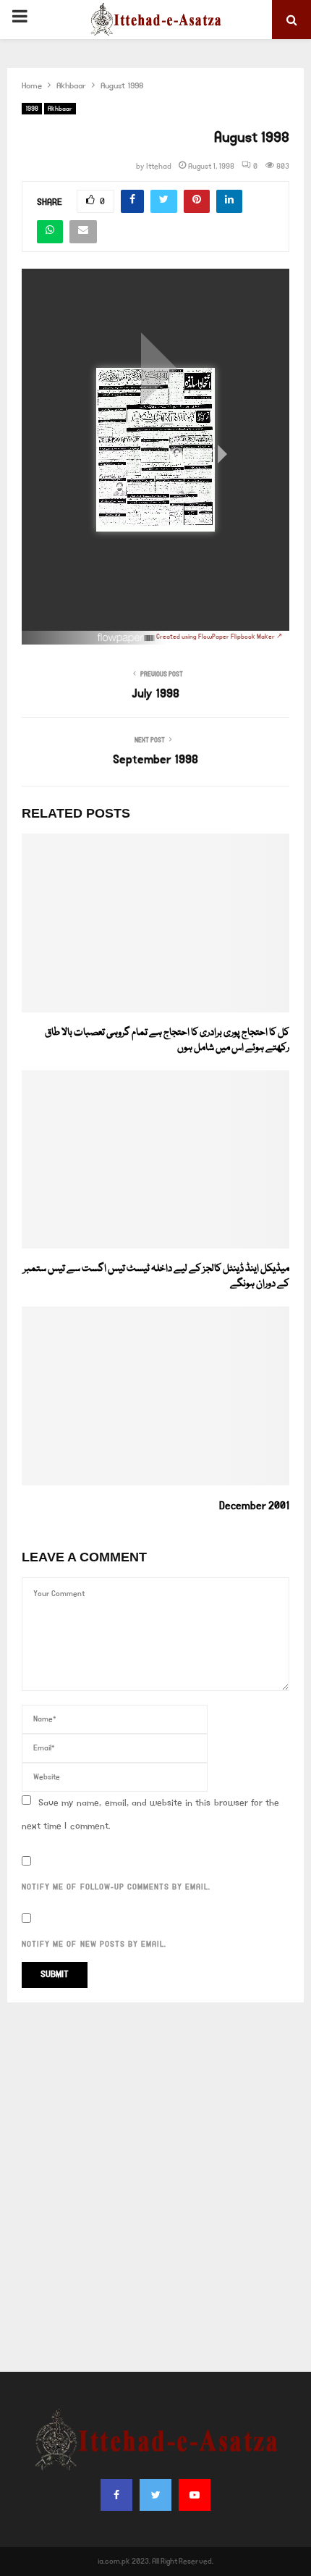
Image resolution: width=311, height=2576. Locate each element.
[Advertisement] (155, 2187)
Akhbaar (60, 109)
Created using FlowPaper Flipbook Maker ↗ (219, 637)
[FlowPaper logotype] (127, 642)
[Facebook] (116, 2495)
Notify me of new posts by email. (94, 1944)
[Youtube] (195, 2495)
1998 (32, 109)
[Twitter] (155, 2495)
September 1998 (155, 760)
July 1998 (155, 694)
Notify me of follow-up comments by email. (116, 1887)
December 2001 (254, 1506)
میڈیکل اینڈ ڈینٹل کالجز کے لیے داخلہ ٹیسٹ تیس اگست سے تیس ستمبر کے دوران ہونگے (156, 1276)
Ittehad (159, 167)
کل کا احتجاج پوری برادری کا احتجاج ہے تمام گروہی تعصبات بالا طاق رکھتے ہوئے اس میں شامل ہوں (167, 1040)
